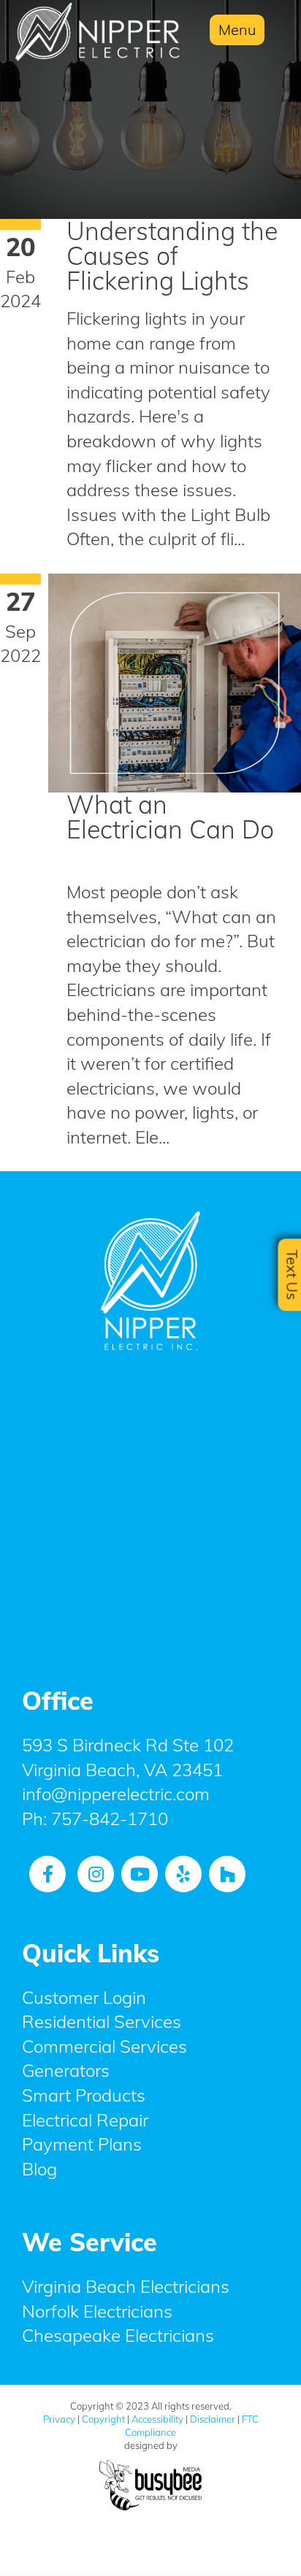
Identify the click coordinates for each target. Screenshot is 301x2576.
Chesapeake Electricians (118, 2335)
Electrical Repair (85, 2120)
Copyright (103, 2419)
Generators (66, 2070)
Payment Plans (82, 2144)
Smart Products (84, 2095)
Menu (237, 30)
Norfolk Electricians (97, 2311)
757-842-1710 (110, 1819)
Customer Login (84, 1997)
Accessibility (157, 2419)
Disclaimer (213, 2419)
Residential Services (102, 2021)
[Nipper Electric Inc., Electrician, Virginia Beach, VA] (150, 1510)
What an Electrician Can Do (170, 817)
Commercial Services (104, 2046)
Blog (39, 2169)
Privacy (59, 2419)
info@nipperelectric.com (116, 1794)
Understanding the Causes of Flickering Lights (172, 256)
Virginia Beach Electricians (126, 2286)
